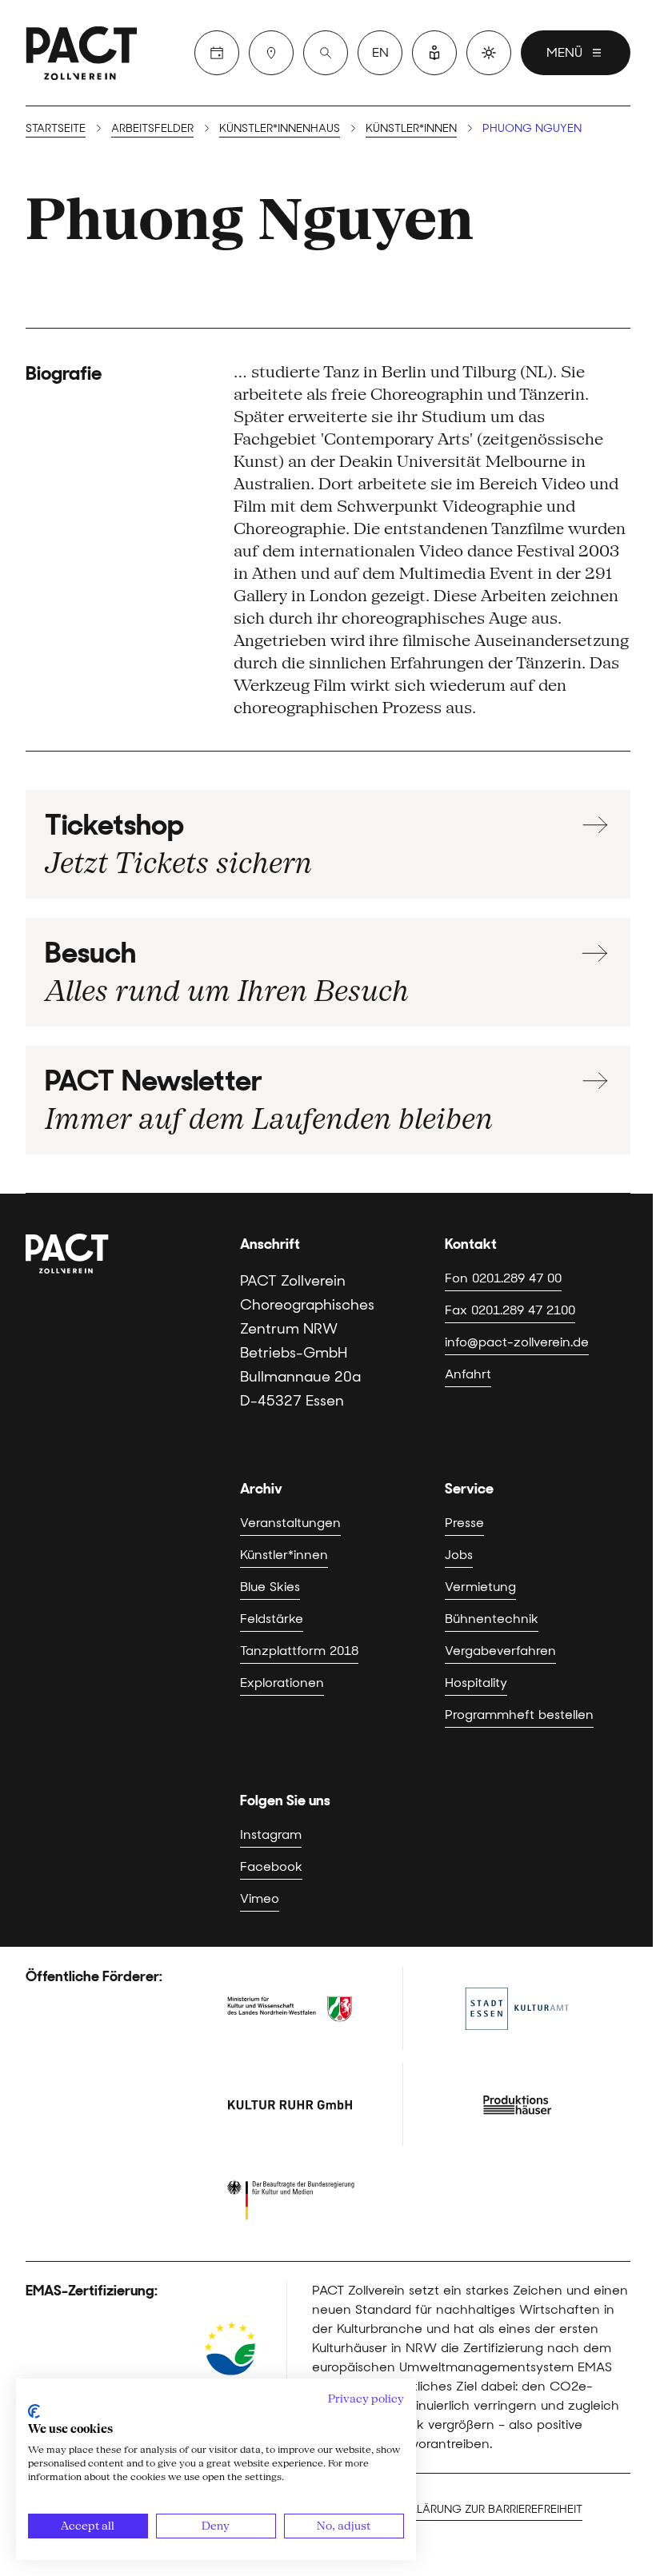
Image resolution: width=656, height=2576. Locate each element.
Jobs (459, 1555)
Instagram (271, 1834)
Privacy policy (366, 2399)
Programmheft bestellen (519, 1715)
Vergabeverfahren (500, 1651)
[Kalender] (217, 53)
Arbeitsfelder (152, 128)
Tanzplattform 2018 (299, 1651)
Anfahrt (468, 1374)
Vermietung (480, 1587)
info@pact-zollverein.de (517, 1342)
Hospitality (476, 1683)
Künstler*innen (411, 128)
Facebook (271, 1866)
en (380, 52)
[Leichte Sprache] (434, 53)
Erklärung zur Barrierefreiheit (490, 2509)
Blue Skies (270, 1587)
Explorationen (282, 1683)
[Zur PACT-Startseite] (82, 53)
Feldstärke (272, 1619)
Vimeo (260, 1898)
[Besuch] (271, 53)
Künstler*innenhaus (280, 128)
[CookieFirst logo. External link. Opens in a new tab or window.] (34, 2411)
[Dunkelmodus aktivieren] (489, 53)
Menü (564, 52)
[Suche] (326, 53)
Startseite (56, 128)
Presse (464, 1523)
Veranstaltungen (290, 1523)
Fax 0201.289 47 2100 (510, 1310)
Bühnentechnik (492, 1619)
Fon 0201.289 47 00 (503, 1278)
